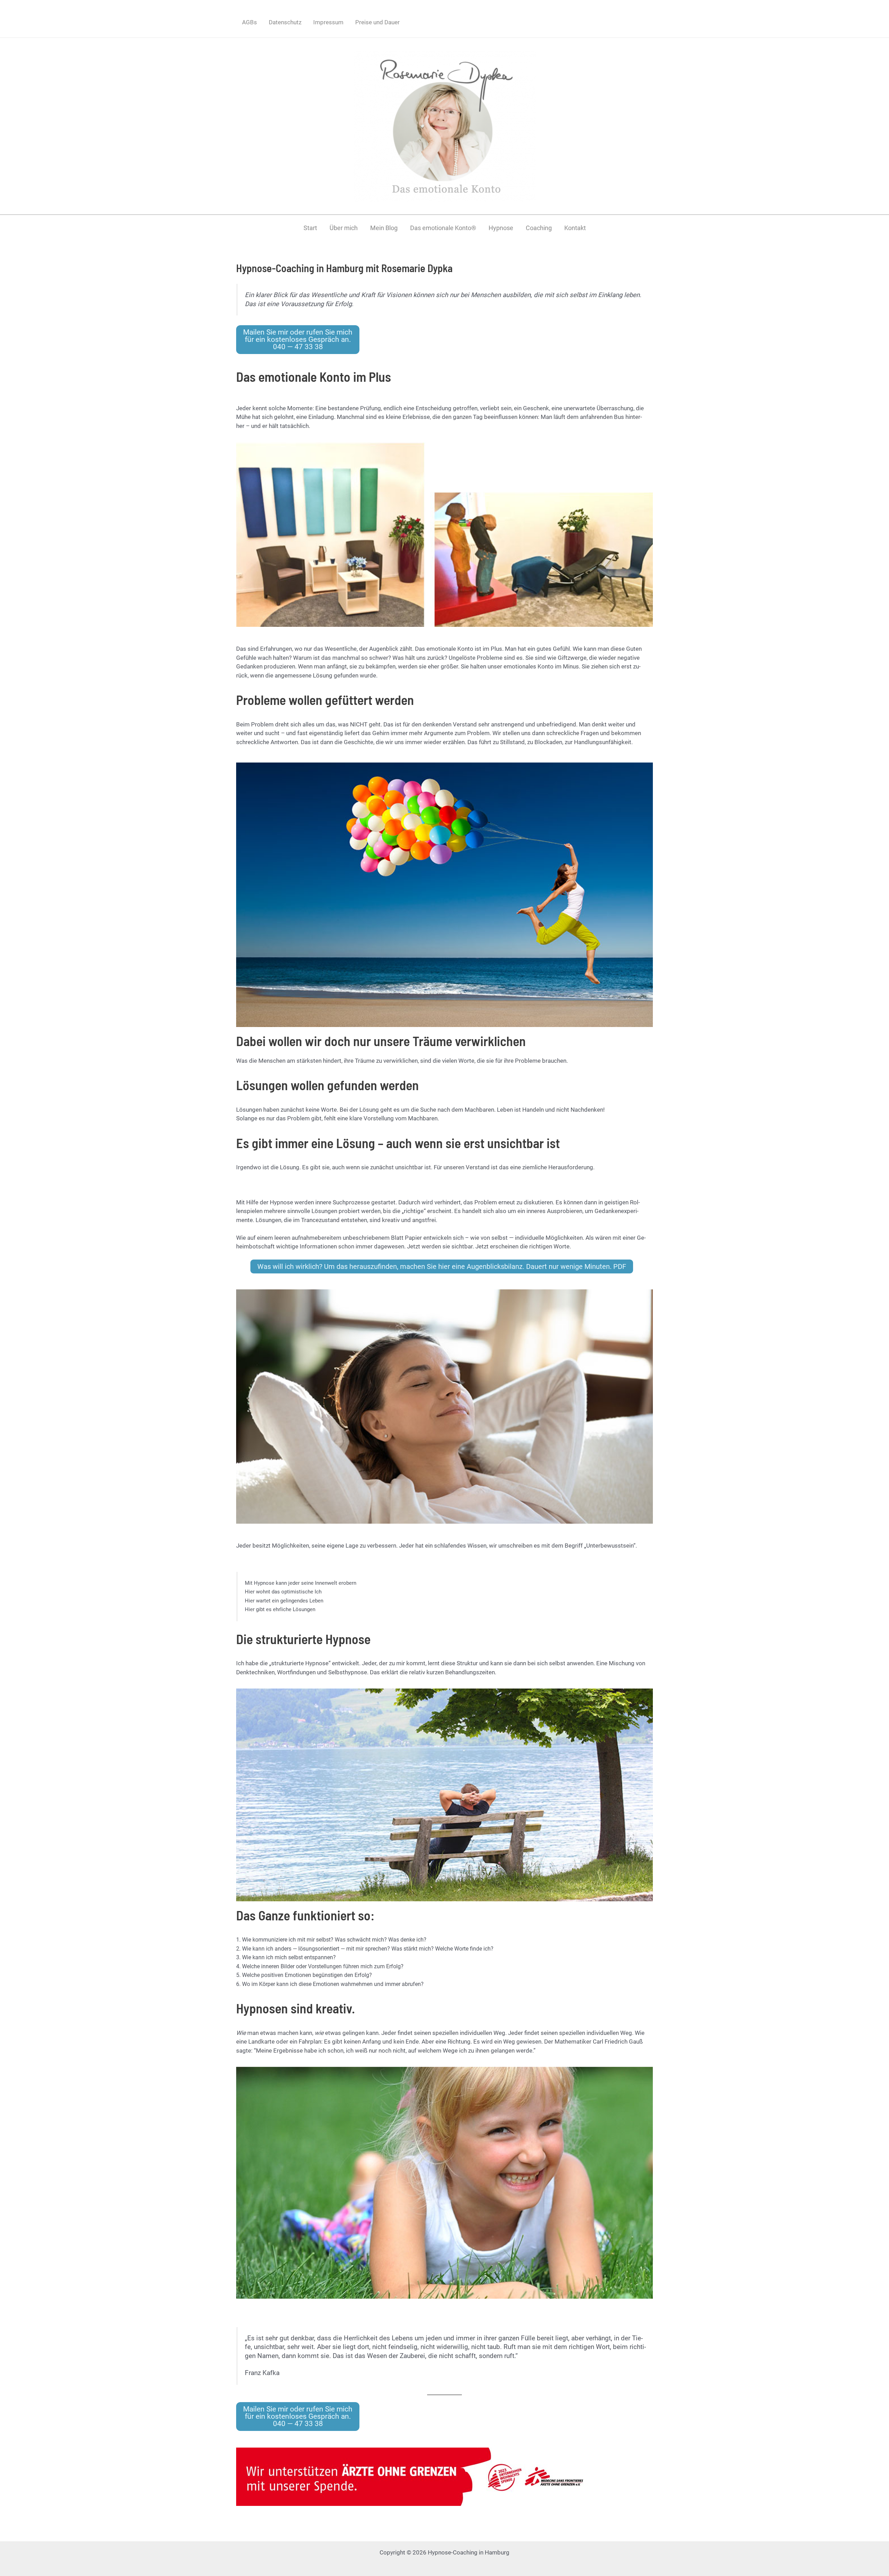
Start (310, 228)
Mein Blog (384, 228)
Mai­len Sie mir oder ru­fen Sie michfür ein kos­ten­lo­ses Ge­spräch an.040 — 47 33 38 (298, 339)
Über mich (344, 228)
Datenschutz (285, 22)
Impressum (328, 22)
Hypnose (501, 228)
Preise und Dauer (377, 22)
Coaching (539, 228)
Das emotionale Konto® (443, 228)
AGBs (250, 22)
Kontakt (575, 228)
